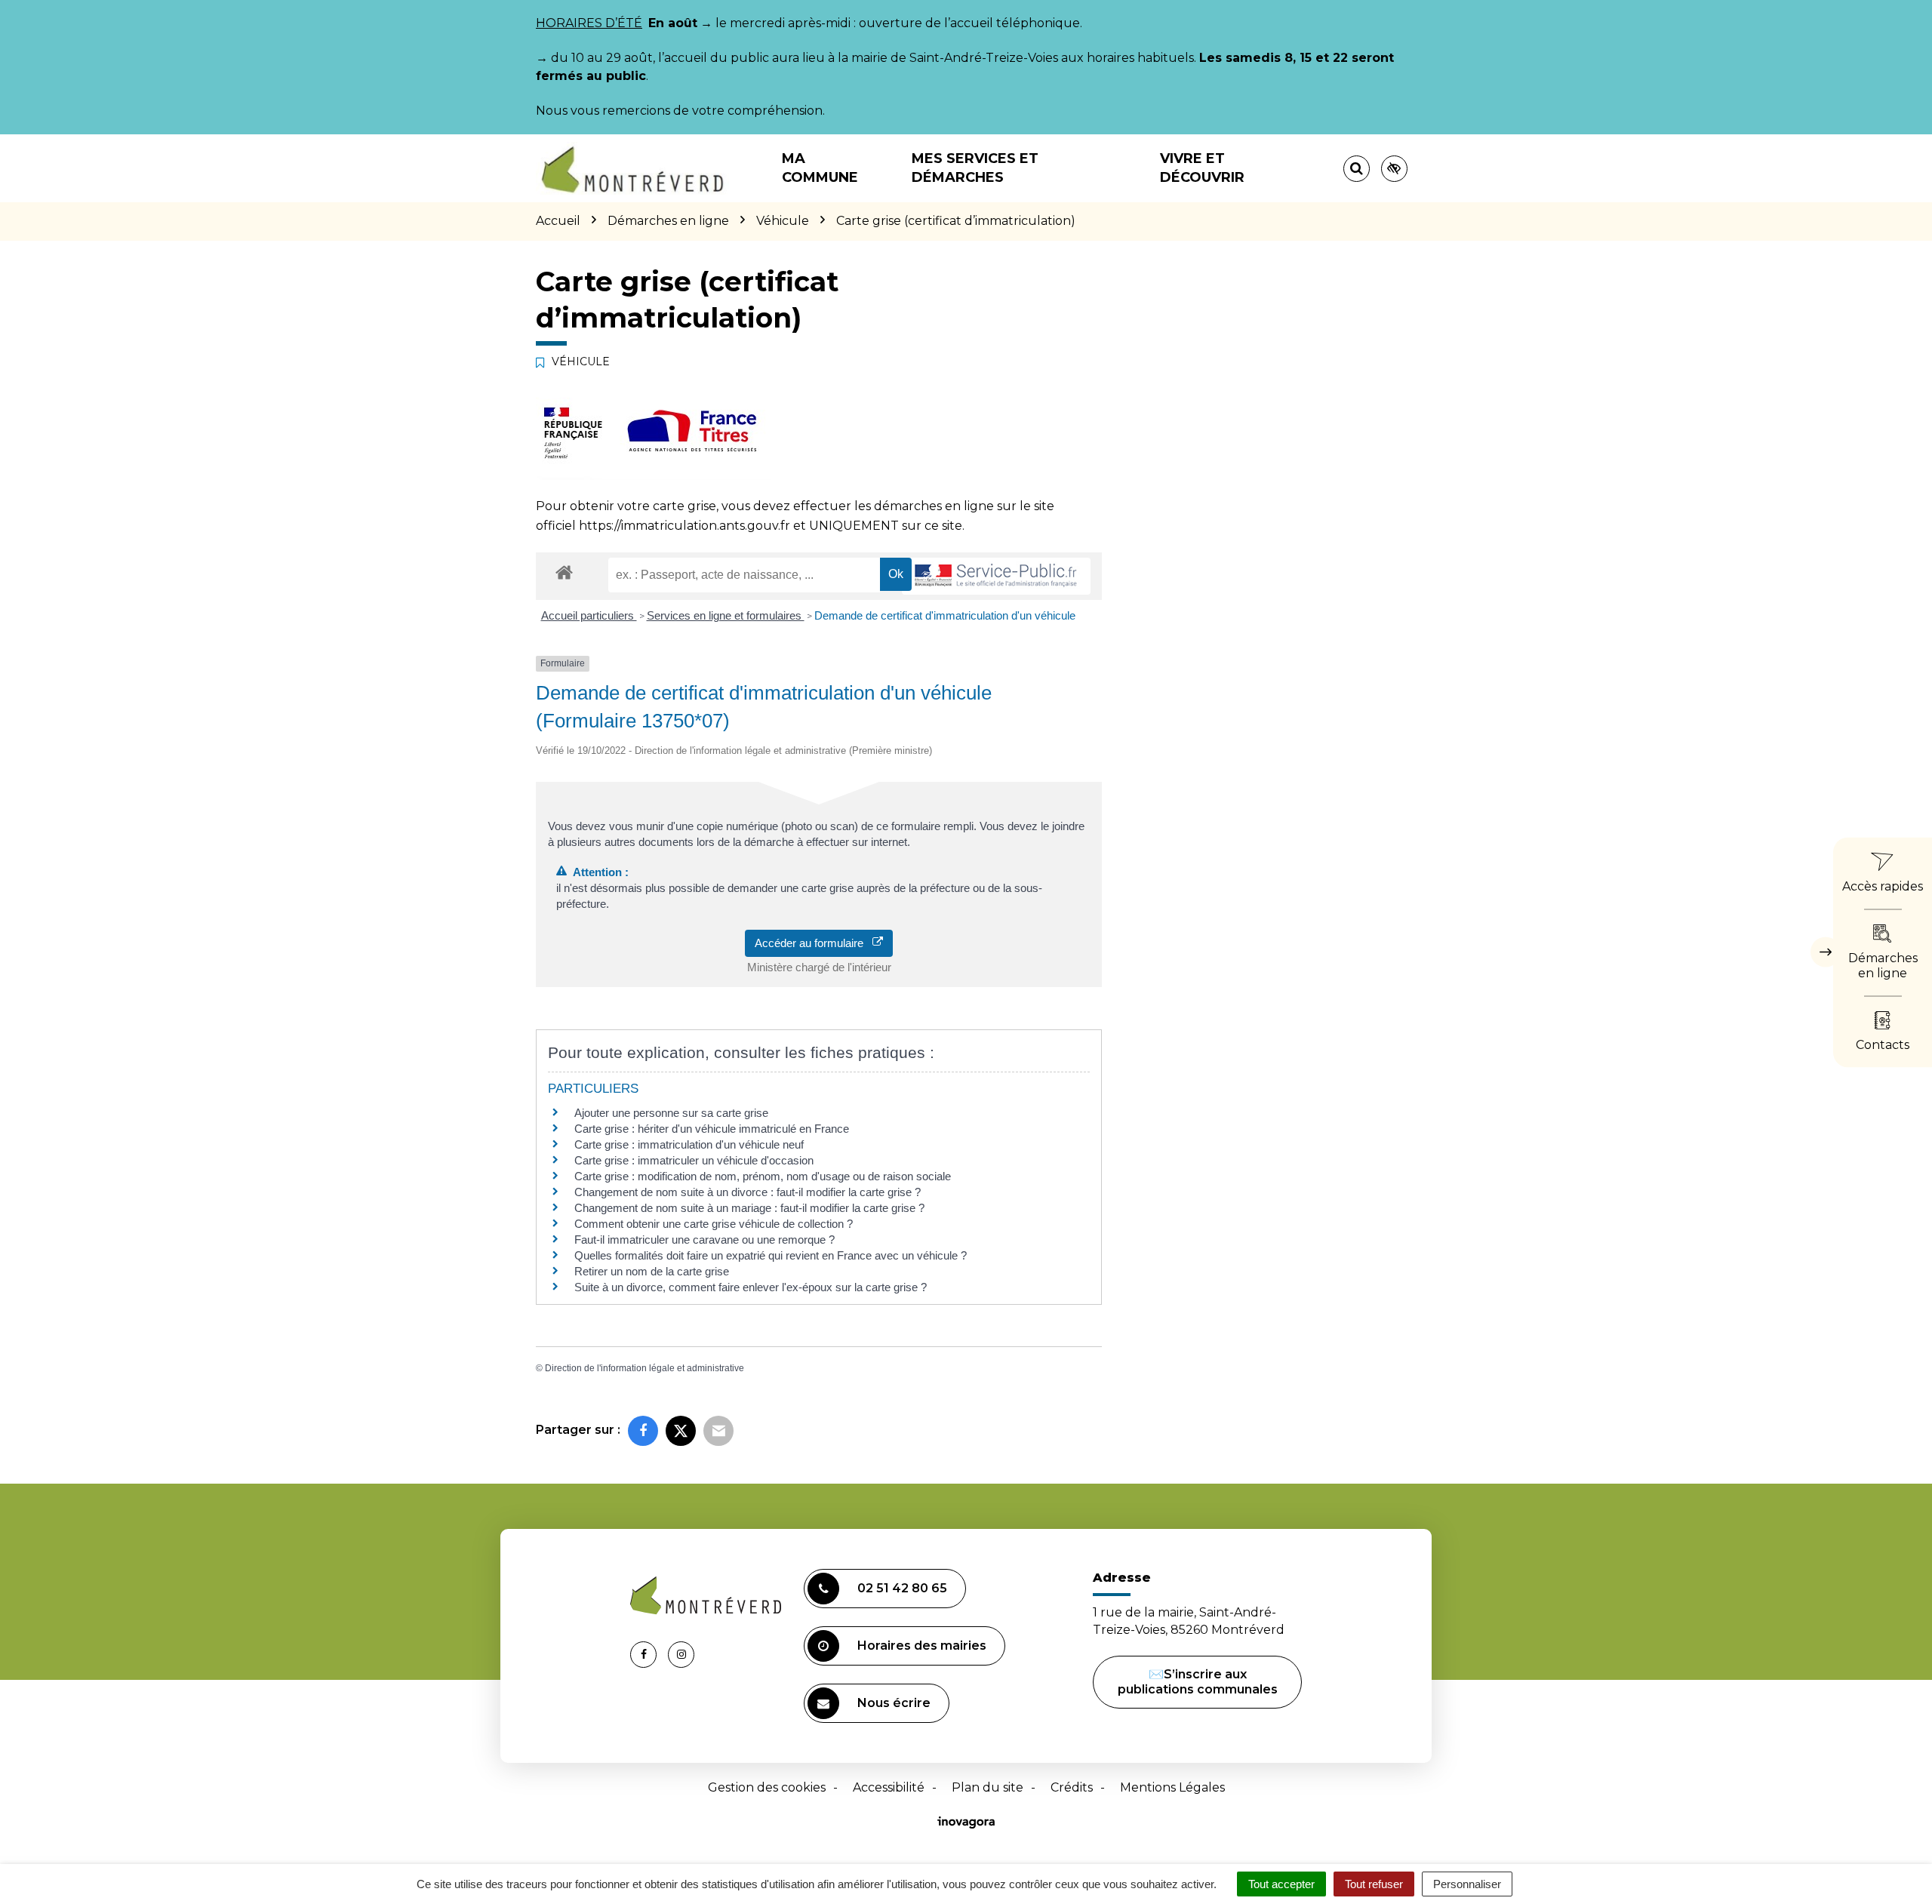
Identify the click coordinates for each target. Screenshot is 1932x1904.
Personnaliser (1467, 1884)
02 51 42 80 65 (902, 1588)
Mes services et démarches (975, 168)
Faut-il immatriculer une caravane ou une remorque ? (705, 1240)
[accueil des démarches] (564, 572)
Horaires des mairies (922, 1646)
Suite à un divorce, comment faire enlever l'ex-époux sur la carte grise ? (751, 1287)
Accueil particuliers (589, 615)
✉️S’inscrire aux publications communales (1198, 1682)
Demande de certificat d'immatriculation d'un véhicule (945, 615)
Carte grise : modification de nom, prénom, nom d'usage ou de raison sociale (763, 1176)
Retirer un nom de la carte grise (652, 1271)
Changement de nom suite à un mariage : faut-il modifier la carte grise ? (749, 1208)
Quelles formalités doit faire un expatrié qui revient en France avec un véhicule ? (771, 1255)
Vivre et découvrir (1202, 168)
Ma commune (820, 168)
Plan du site (988, 1787)
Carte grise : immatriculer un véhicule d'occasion (694, 1160)
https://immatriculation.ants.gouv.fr (685, 526)
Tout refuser (1374, 1884)
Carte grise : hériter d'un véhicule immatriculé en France (712, 1129)
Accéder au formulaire (814, 943)
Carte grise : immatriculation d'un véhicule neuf (689, 1144)
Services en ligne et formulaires (726, 615)
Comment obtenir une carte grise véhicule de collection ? (714, 1224)
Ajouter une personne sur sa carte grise (671, 1113)
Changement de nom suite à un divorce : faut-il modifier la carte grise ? (748, 1192)
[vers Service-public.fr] (996, 576)
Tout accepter (1281, 1884)
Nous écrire (894, 1703)
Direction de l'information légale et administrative (645, 1368)
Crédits (1072, 1787)
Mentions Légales (1172, 1787)
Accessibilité (889, 1787)
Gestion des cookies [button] (767, 1787)
